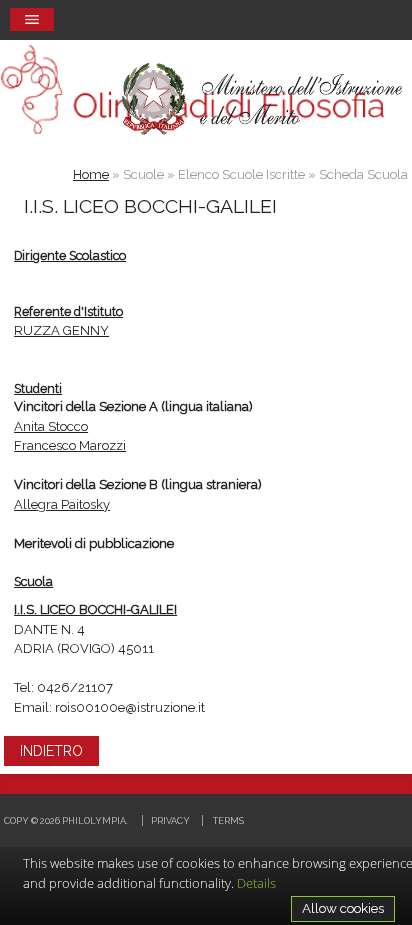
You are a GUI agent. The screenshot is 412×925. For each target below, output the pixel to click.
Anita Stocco (51, 426)
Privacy (170, 820)
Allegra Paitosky (62, 504)
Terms (228, 820)
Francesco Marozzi (70, 445)
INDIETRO (51, 751)
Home (91, 174)
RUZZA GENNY (61, 330)
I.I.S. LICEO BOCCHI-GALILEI (95, 609)
